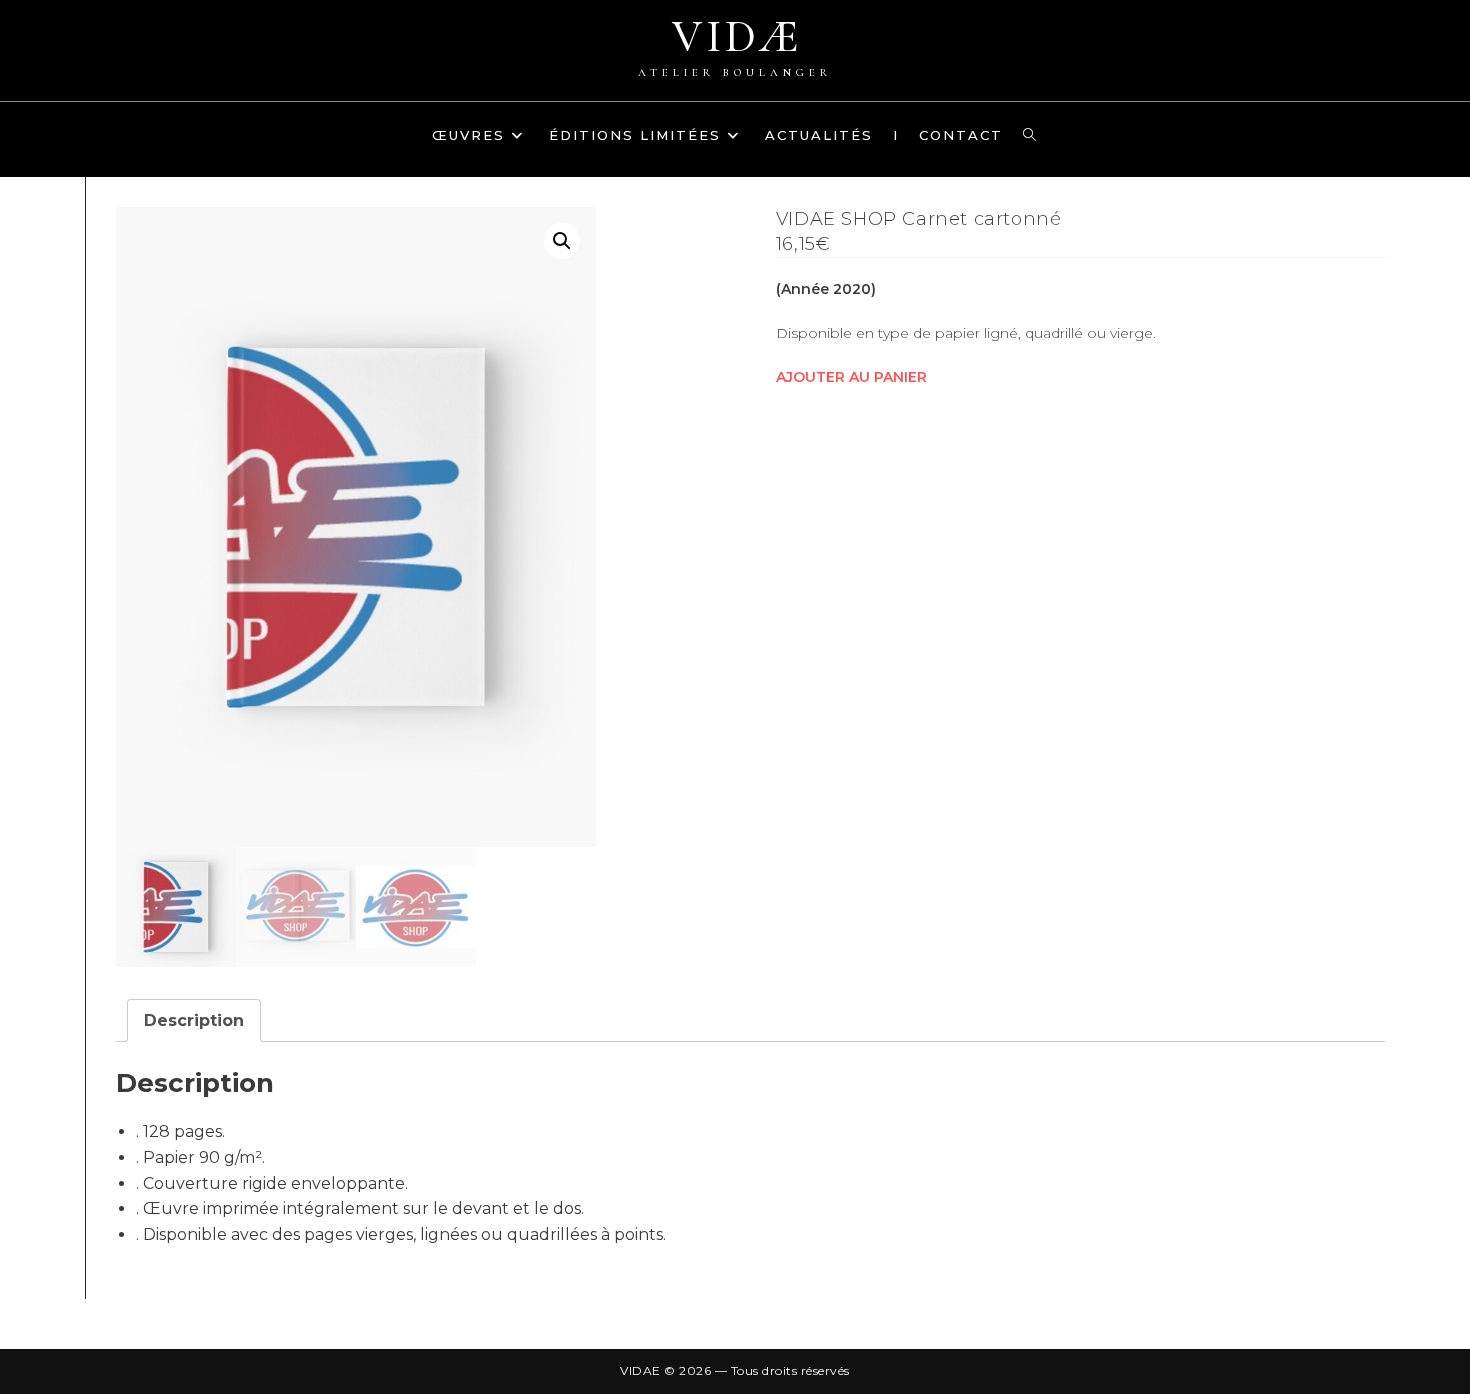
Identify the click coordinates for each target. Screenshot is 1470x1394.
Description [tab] (194, 1020)
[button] (562, 241)
